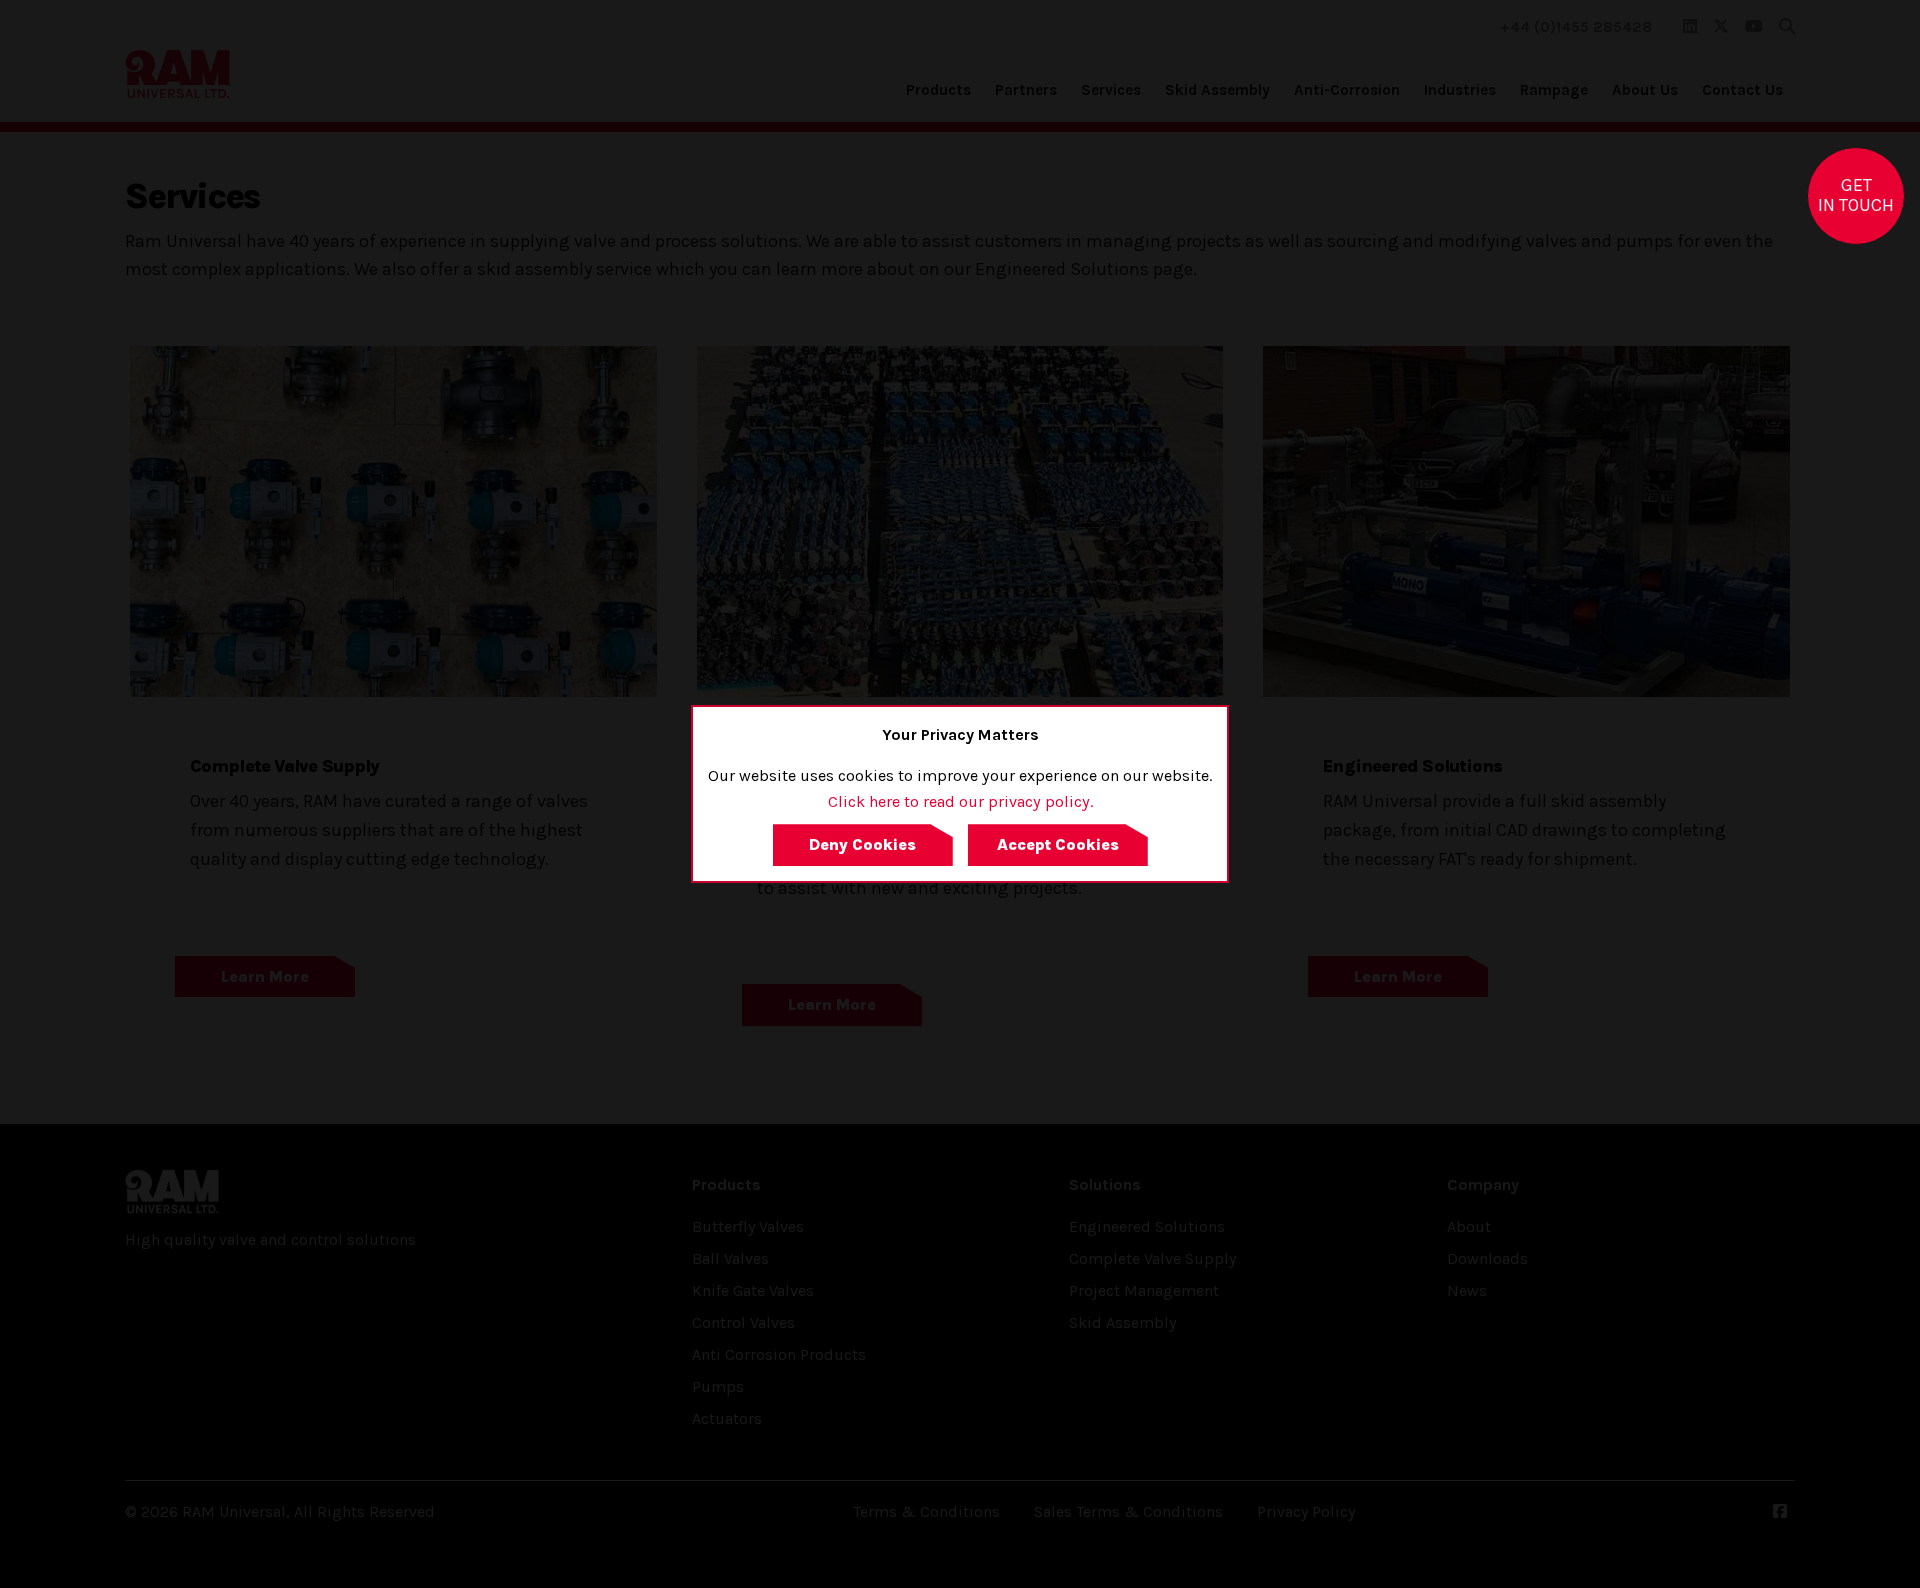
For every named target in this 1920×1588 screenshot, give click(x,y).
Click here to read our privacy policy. (960, 801)
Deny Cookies (862, 844)
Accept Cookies (1058, 844)
